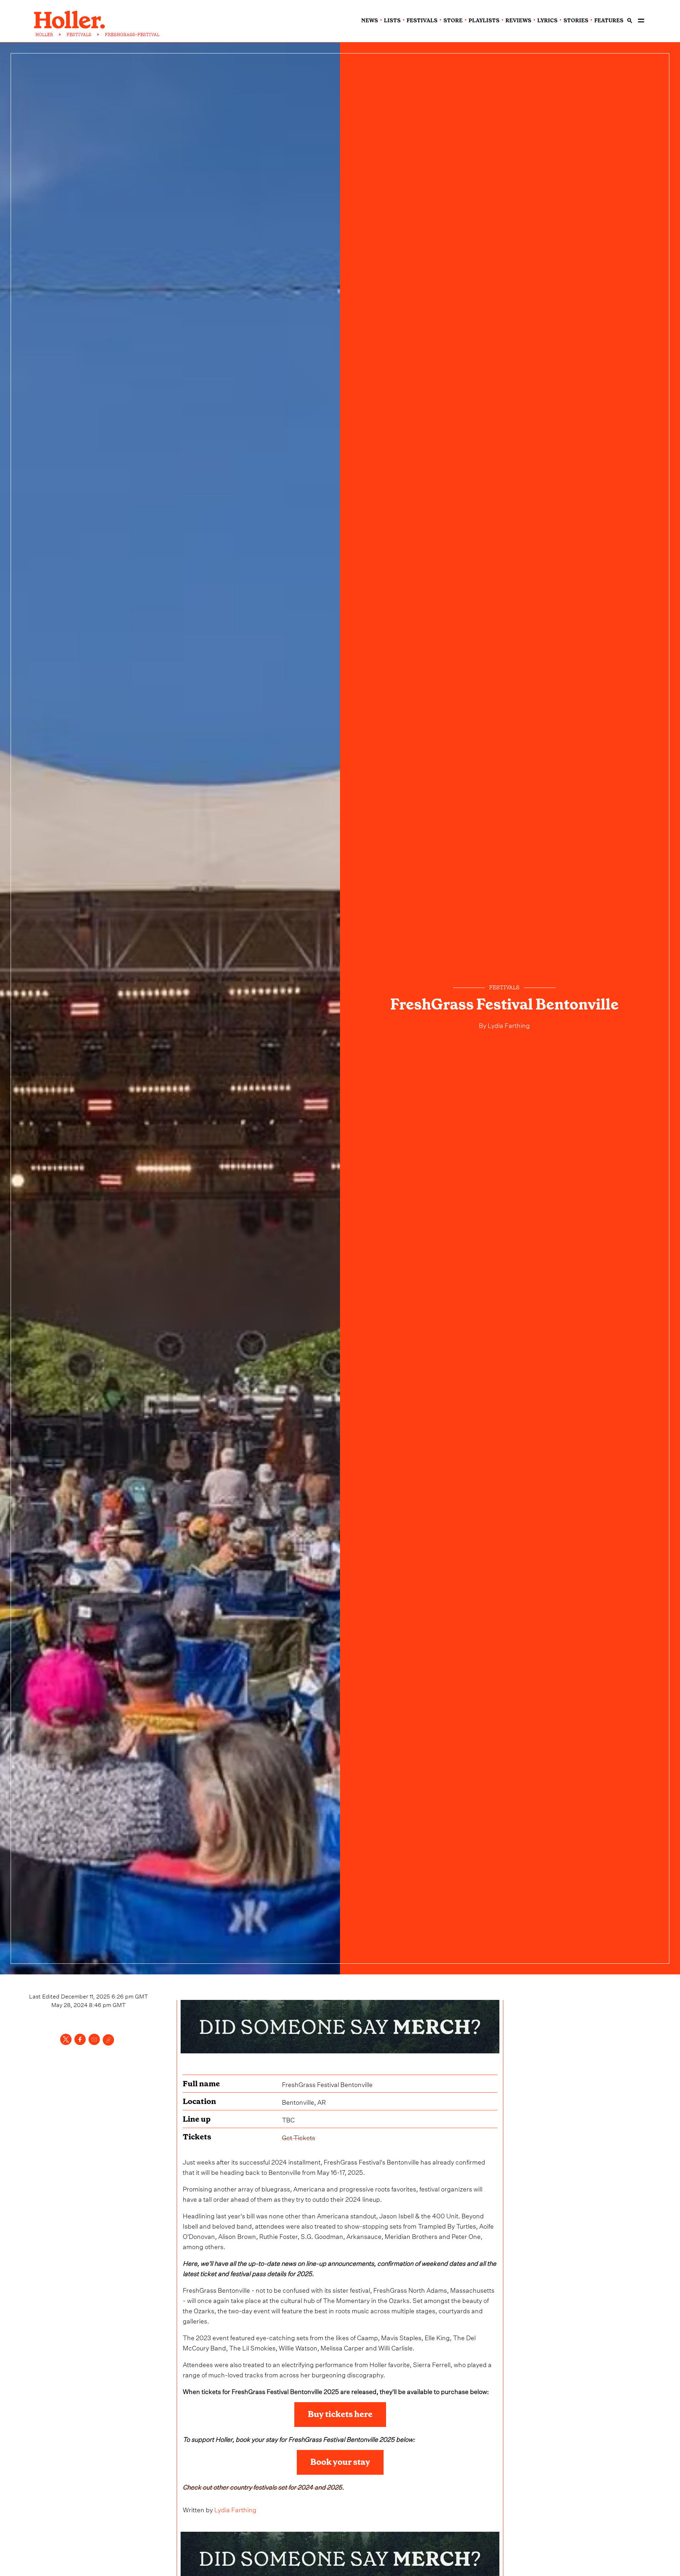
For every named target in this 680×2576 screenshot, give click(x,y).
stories (576, 21)
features (609, 21)
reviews (518, 21)
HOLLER (44, 35)
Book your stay (340, 2462)
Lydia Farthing (509, 1025)
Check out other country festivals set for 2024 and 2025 (262, 2486)
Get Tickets (299, 2137)
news (370, 21)
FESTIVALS (79, 35)
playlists (484, 21)
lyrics (547, 21)
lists (392, 21)
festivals (422, 21)
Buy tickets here (340, 2414)
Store (453, 21)
